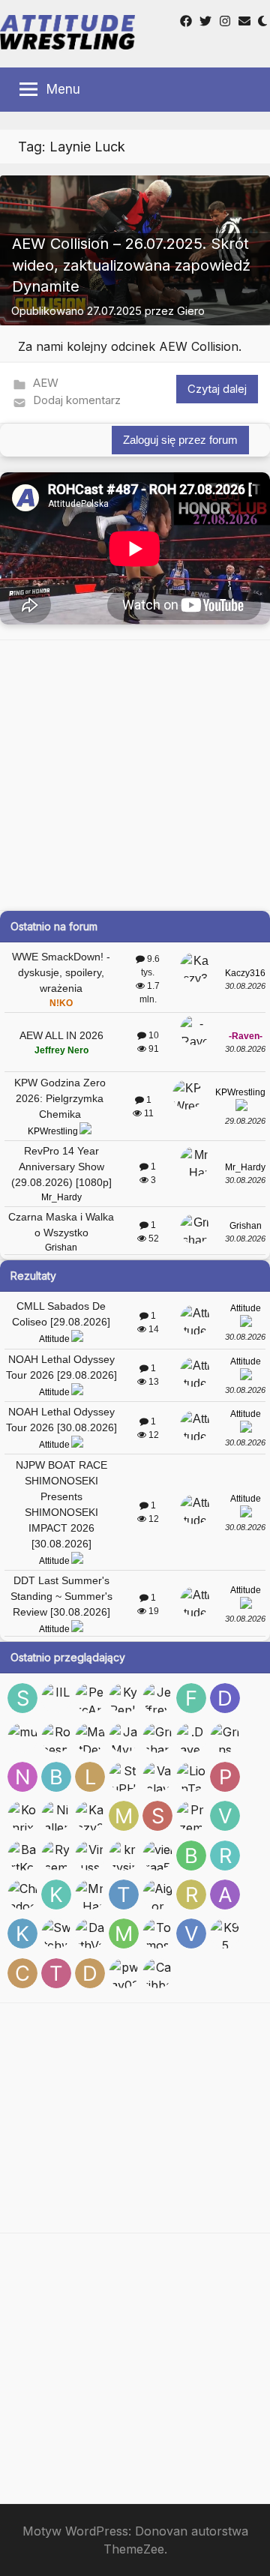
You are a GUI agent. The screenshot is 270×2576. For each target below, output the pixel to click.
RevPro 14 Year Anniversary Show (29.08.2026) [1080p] (61, 1167)
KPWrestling (53, 1131)
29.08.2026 (245, 1121)
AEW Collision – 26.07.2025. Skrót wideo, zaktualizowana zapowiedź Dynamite (131, 265)
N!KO (61, 1003)
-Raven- (246, 1036)
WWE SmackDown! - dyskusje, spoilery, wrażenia (61, 972)
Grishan (61, 1248)
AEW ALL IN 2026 (61, 1035)
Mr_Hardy (61, 1197)
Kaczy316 (245, 973)
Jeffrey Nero (61, 1050)
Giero (191, 311)
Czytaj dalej (217, 389)
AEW (46, 383)
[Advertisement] (135, 775)
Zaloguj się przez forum (180, 440)
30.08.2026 (245, 986)
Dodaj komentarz (77, 400)
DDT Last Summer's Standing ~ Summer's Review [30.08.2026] (61, 1596)
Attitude (54, 1339)
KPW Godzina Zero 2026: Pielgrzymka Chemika (60, 1098)
